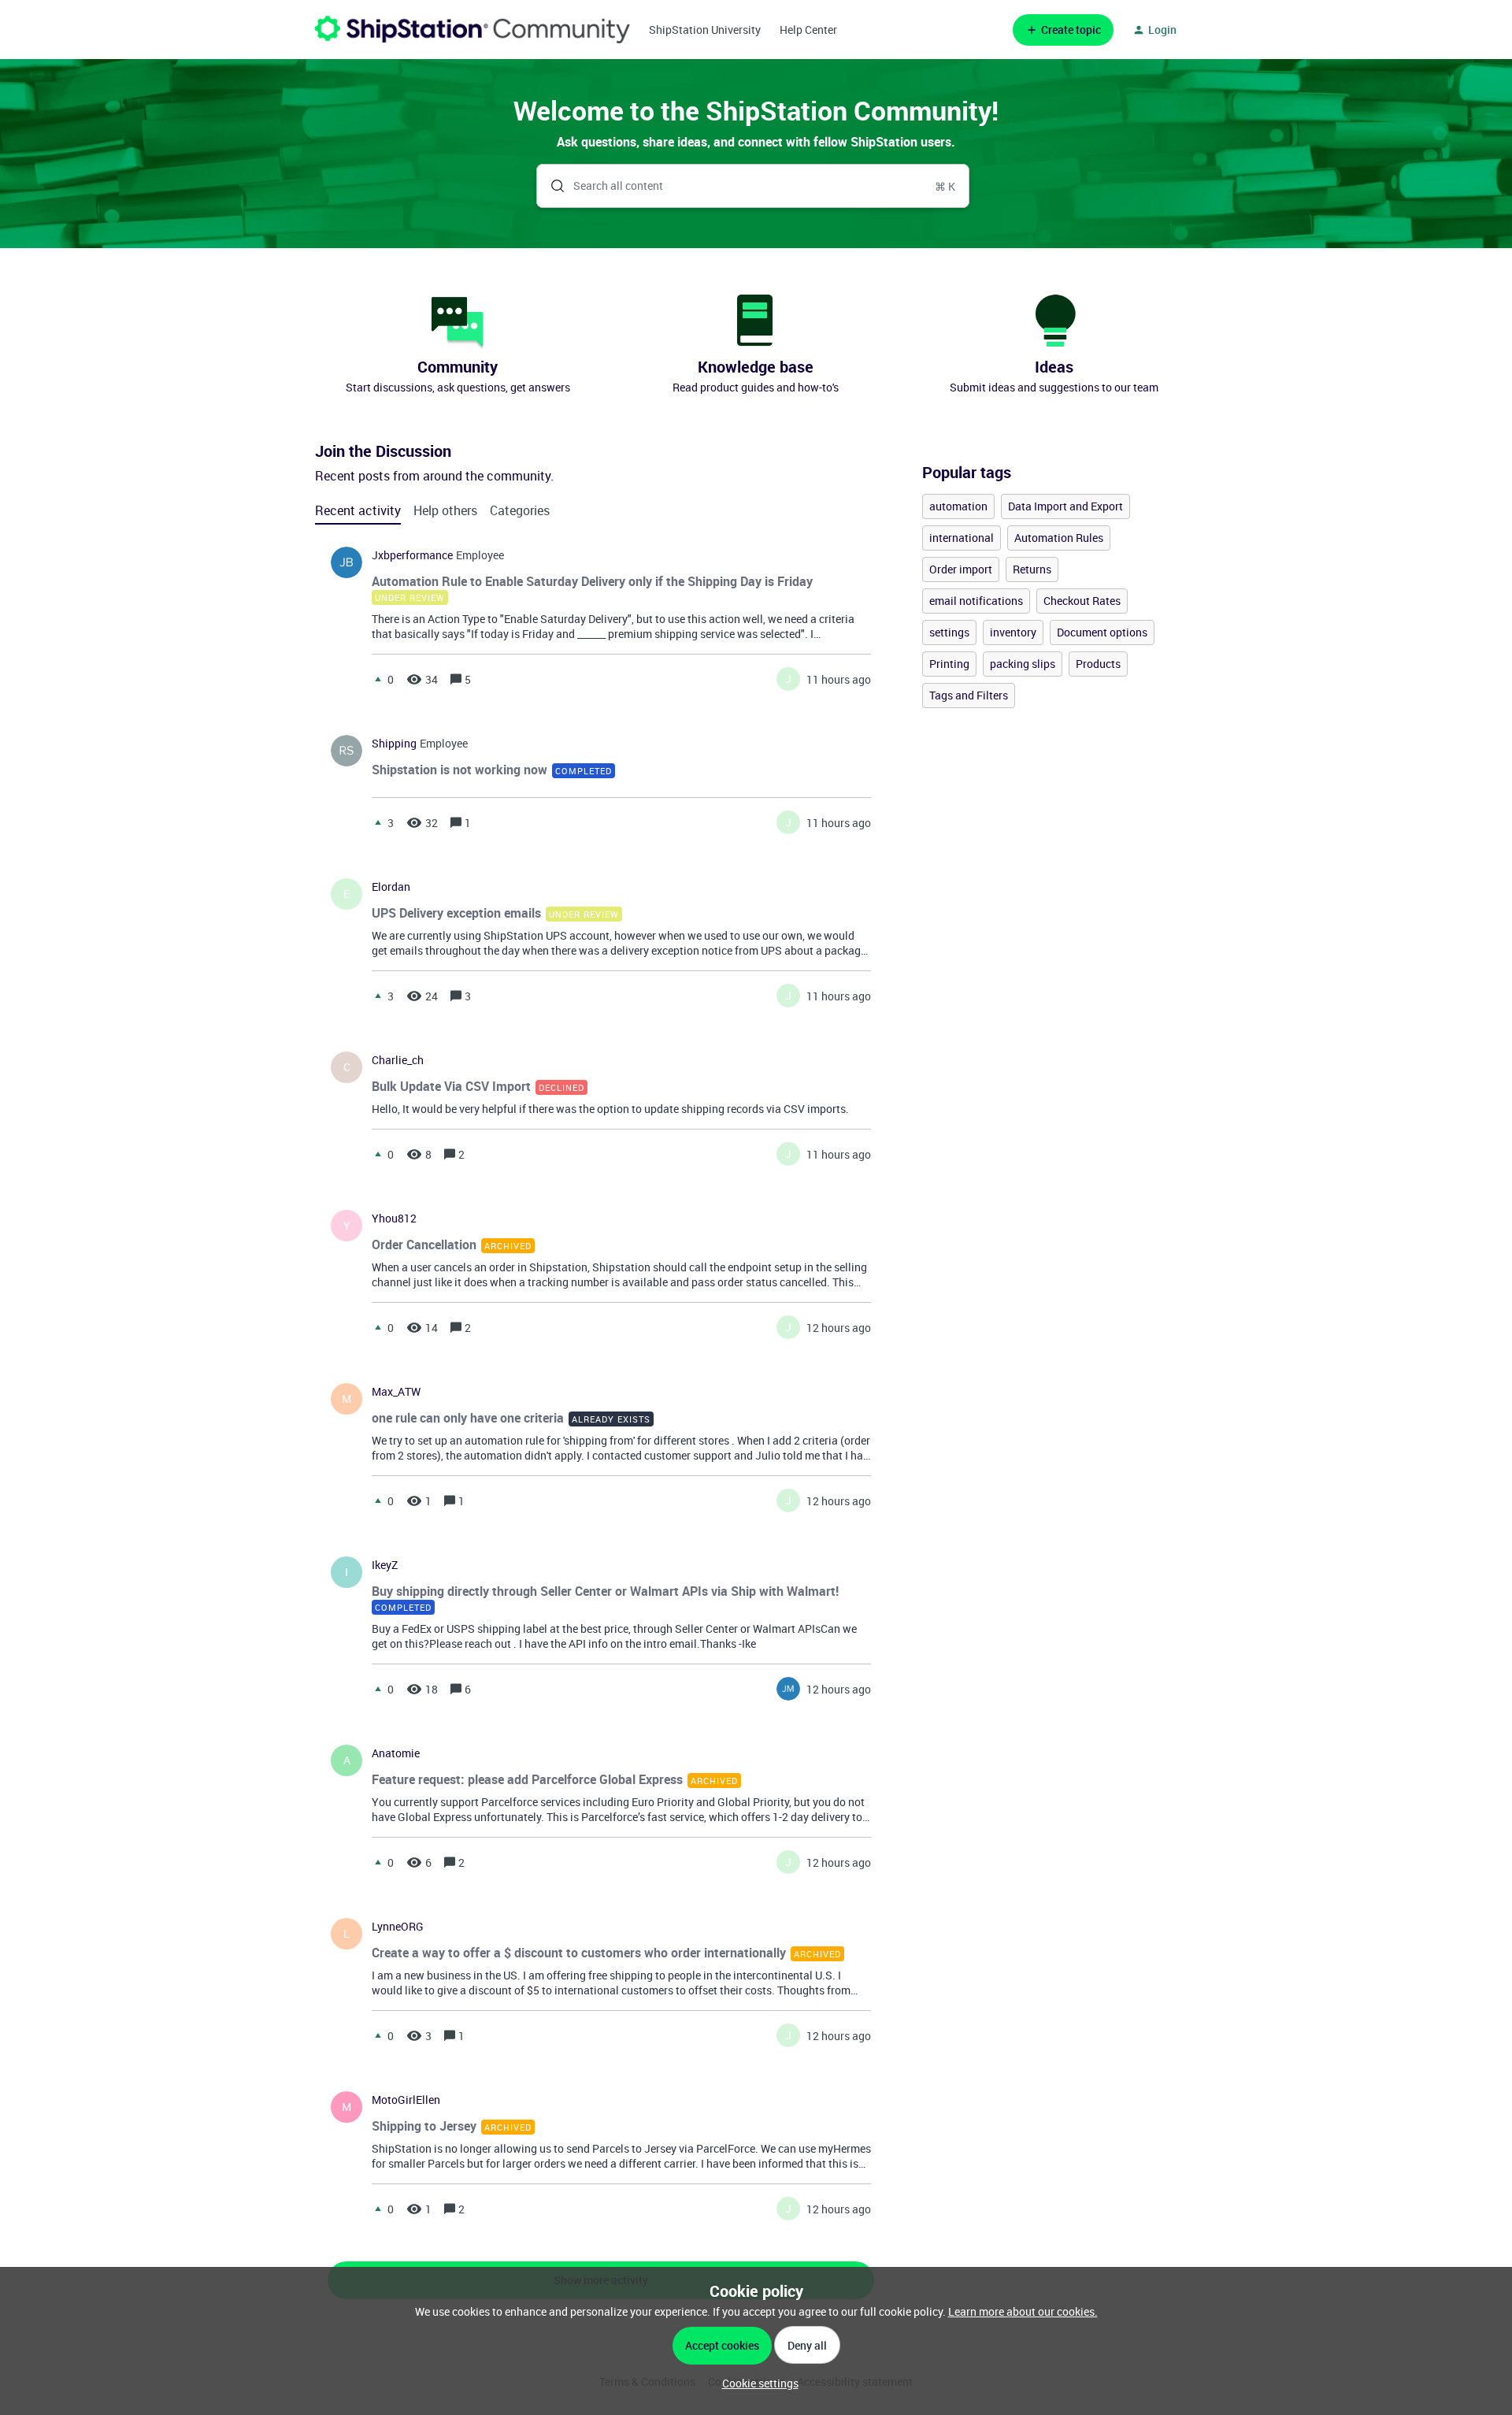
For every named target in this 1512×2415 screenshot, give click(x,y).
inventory (1013, 632)
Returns (1032, 569)
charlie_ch (398, 1060)
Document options (1102, 632)
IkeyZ (385, 1565)
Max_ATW (396, 1392)
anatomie (396, 1753)
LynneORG (398, 1927)
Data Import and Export (1065, 506)
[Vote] (378, 679)
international (962, 538)
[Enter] (551, 186)
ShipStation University (705, 30)
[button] (756, 2383)
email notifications (976, 601)
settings (949, 632)
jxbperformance (412, 555)
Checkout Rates (1082, 601)
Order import (961, 569)
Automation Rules (1059, 538)
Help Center (808, 30)
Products (1098, 664)
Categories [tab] (520, 510)
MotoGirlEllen (406, 2100)
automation (958, 506)
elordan (391, 887)
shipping (394, 744)
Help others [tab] (445, 510)
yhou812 (394, 1219)
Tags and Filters (969, 695)
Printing (949, 664)
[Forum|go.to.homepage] (472, 30)
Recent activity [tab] (358, 510)
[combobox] (753, 186)
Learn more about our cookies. (1023, 2311)
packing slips (1023, 664)
